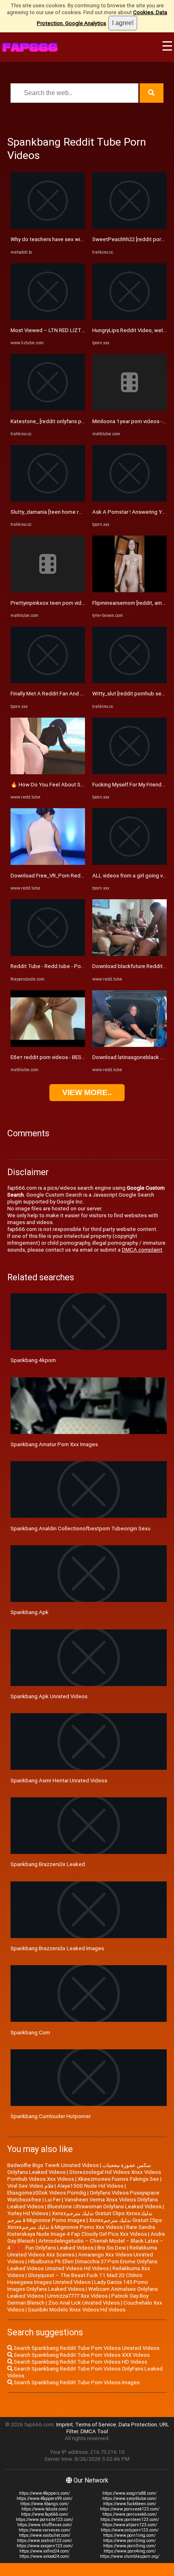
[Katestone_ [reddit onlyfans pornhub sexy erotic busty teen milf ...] (48, 409)
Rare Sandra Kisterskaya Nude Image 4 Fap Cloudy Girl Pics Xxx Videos (81, 2231)
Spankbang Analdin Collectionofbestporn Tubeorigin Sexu (81, 1528)
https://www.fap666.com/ (45, 2514)
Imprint (65, 2425)
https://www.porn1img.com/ (129, 2535)
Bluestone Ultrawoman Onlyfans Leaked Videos (104, 2206)
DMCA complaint (142, 1250)
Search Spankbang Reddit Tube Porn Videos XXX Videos (81, 2355)
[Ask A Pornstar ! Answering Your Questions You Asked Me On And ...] (129, 500)
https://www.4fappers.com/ (45, 2493)
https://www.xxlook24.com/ (45, 2556)
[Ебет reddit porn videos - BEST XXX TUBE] (48, 1045)
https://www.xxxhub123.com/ (45, 2541)
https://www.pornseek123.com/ (130, 2509)
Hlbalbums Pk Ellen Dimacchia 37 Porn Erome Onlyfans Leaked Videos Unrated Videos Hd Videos (82, 2265)
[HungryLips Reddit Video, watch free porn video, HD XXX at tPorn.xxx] (129, 318)
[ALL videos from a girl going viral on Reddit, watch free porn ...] (129, 863)
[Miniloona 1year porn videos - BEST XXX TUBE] (129, 409)
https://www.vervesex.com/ (45, 2530)
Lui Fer (53, 2200)
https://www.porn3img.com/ (129, 2546)
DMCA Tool (94, 2431)
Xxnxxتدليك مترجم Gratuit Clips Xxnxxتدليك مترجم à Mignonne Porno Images (80, 2217)
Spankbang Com (30, 2033)
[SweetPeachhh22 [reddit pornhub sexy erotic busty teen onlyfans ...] (129, 227)
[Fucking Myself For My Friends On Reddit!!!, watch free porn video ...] (129, 772)
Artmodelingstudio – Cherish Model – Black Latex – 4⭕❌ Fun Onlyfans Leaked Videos (85, 2244)
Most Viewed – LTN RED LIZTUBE (51, 330)
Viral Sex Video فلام (30, 2186)
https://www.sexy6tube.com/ (129, 2499)
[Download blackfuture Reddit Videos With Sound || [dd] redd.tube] (129, 954)
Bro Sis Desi (111, 2248)
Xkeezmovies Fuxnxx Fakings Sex (118, 2179)
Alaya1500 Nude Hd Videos (90, 2186)
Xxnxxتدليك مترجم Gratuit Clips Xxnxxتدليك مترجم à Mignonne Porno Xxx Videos (85, 2224)
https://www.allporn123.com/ (130, 2525)
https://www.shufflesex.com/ (45, 2525)
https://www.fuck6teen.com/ (130, 2504)
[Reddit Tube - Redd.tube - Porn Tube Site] (48, 954)
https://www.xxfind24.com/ (45, 2551)
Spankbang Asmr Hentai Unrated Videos (59, 1781)
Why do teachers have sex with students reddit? (69, 239)
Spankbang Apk (30, 1612)
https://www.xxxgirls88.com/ (129, 2493)
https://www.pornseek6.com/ (130, 2514)
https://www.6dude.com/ (45, 2509)
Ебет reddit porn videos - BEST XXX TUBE (60, 1057)
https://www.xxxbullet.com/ (45, 2535)
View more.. (87, 1092)
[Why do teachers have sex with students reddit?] (48, 227)
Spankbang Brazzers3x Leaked (48, 1864)
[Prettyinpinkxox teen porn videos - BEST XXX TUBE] (48, 590)
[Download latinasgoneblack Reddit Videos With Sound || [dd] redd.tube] (129, 1045)
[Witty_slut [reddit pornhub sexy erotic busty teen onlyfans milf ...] (129, 681)
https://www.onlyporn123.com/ (130, 2530)
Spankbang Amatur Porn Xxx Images (54, 1444)
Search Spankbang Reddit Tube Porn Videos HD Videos (80, 2362)
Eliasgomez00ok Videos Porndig (47, 2193)
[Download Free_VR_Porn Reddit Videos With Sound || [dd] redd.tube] (48, 863)
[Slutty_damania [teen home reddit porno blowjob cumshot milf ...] (48, 500)
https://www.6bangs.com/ (45, 2504)
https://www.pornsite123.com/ (45, 2520)
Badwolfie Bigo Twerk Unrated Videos (53, 2165)
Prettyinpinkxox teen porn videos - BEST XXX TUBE (72, 603)
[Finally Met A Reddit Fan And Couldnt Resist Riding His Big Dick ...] (48, 681)
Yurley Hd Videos (28, 2213)
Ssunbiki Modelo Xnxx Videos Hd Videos (77, 2310)
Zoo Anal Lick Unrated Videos (84, 2303)
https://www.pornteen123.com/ (130, 2520)
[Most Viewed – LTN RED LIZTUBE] (48, 318)
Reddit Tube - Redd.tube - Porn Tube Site (60, 966)
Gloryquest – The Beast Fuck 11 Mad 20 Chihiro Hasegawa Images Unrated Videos (75, 2279)
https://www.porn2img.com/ (129, 2541)
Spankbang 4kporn (33, 1360)
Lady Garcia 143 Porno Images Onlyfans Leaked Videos (78, 2286)
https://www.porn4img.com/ (130, 2551)
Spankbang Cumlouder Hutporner (51, 2116)
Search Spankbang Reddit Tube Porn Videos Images (76, 2382)
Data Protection (138, 2425)
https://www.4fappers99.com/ (45, 2499)
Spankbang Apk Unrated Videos (49, 1696)
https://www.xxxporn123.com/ (45, 2546)
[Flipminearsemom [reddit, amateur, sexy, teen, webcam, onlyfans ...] (129, 590)
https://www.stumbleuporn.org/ (130, 2556)
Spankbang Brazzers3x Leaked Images (57, 1948)
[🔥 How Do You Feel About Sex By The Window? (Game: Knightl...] (48, 772)
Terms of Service (96, 2425)
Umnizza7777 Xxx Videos (77, 2296)
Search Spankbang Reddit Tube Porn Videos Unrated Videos (86, 2348)
